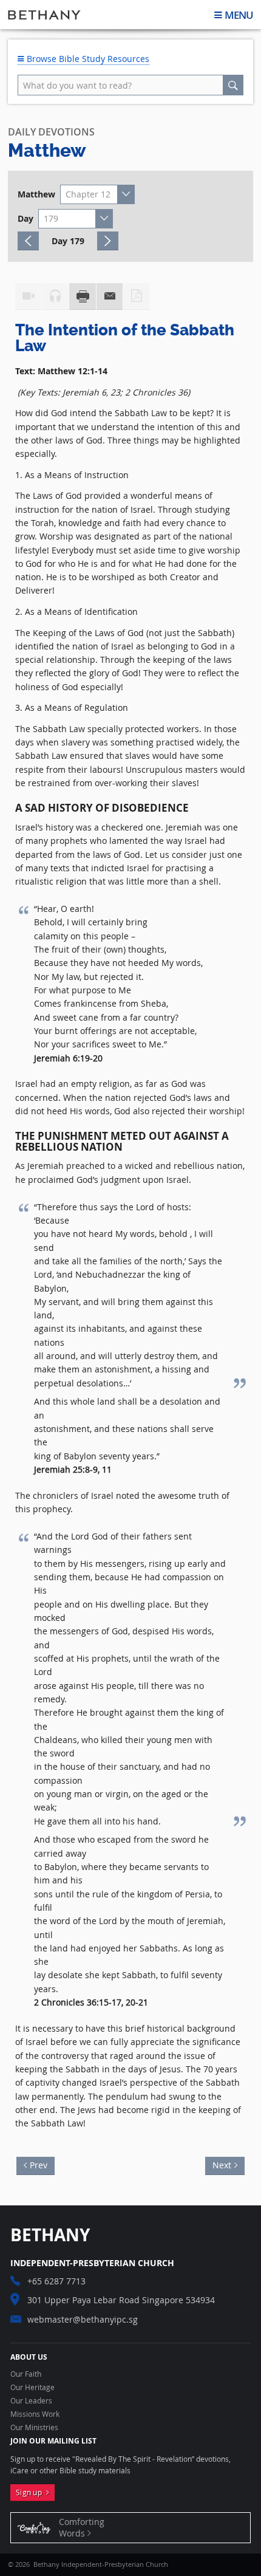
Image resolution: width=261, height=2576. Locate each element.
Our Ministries (34, 2428)
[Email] (110, 296)
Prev (42, 2164)
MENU (239, 15)
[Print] (83, 296)
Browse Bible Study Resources (87, 59)
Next (218, 2164)
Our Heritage (32, 2388)
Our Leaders (31, 2401)
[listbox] (98, 194)
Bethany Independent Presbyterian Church (44, 15)
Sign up (31, 2492)
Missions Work (35, 2414)
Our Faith (26, 2374)
